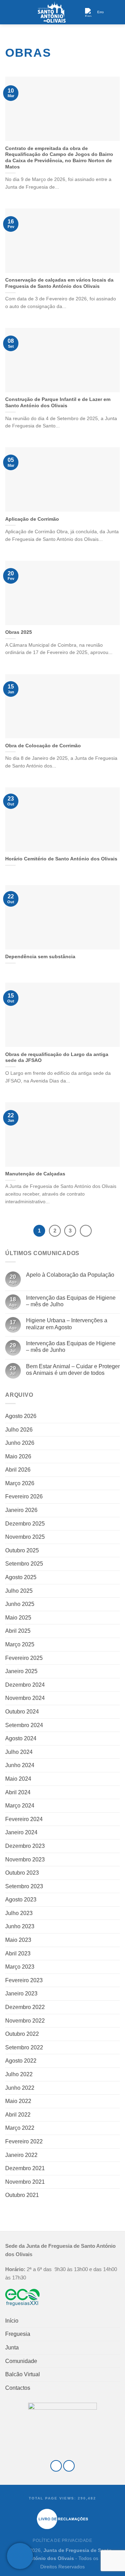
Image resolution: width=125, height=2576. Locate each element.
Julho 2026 (19, 1430)
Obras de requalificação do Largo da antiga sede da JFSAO (57, 1058)
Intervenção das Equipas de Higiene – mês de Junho (71, 1347)
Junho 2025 (20, 1604)
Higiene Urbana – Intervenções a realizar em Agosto (67, 1324)
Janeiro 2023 (21, 1994)
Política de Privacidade (62, 2540)
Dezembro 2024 (25, 1685)
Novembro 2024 (25, 1698)
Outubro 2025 (22, 1550)
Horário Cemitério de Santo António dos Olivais (61, 859)
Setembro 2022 (24, 2047)
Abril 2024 (18, 1792)
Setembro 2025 (24, 1564)
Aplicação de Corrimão (32, 519)
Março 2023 (20, 1967)
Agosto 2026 (21, 1416)
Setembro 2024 (24, 1725)
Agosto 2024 (21, 1738)
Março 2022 (20, 2128)
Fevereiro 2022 (24, 2141)
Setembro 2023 (24, 1886)
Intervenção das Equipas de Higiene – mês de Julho (71, 1301)
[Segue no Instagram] (69, 2466)
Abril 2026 (18, 1470)
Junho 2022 (20, 2088)
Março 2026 (20, 1483)
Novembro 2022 (25, 2021)
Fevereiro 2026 (24, 1496)
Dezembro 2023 (25, 1846)
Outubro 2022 (22, 2034)
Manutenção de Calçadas (35, 1174)
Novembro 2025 (25, 1537)
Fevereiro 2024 (24, 1819)
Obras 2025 (19, 632)
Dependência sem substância (40, 957)
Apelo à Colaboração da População (70, 1275)
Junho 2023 (20, 1926)
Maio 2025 (18, 1618)
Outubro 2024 (22, 1712)
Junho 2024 (20, 1765)
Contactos (18, 2388)
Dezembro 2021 (25, 2168)
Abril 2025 (18, 1631)
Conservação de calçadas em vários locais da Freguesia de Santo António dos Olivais (59, 283)
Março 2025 (20, 1644)
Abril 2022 (18, 2115)
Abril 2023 (18, 1953)
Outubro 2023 (22, 1873)
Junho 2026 (20, 1443)
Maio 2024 (18, 1779)
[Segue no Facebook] (56, 2466)
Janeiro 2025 (21, 1671)
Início (12, 2321)
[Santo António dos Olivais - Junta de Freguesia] (52, 12)
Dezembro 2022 (25, 2007)
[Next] (86, 1231)
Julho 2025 (19, 1591)
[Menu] (9, 12)
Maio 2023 (18, 1940)
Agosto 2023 (21, 1900)
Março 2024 (20, 1806)
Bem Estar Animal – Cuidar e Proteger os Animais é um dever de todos (73, 1370)
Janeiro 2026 (21, 1510)
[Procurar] (117, 12)
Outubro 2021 (22, 2195)
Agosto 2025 (21, 1577)
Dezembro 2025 (25, 1524)
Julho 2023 (19, 1913)
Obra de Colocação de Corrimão (43, 746)
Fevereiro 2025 (24, 1658)
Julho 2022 (19, 2074)
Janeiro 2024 (21, 1832)
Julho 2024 (19, 1752)
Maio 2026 (18, 1456)
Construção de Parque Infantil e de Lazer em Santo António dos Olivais (58, 403)
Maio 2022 (18, 2101)
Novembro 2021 (25, 2182)
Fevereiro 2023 (24, 1980)
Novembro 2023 (25, 1860)
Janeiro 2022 (21, 2155)
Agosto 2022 (21, 2061)
